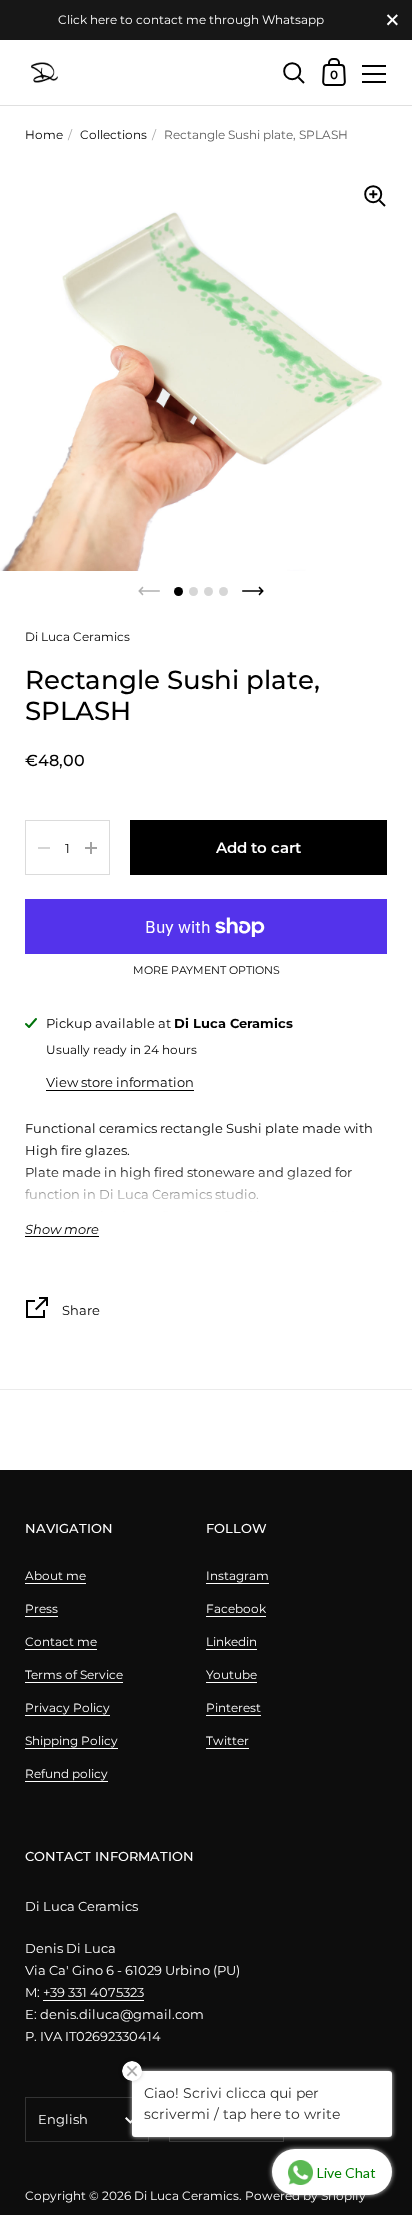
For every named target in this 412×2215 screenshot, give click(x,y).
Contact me (61, 1641)
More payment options (206, 971)
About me (55, 1575)
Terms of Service (74, 1674)
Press (41, 1608)
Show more (62, 1229)
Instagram (237, 1575)
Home (44, 134)
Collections (113, 134)
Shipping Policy (71, 1740)
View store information (120, 1082)
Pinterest (233, 1707)
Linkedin (231, 1641)
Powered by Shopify (305, 2195)
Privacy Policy (67, 1707)
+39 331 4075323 (93, 1992)
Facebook (236, 1608)
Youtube (231, 1674)
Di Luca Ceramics (186, 2195)
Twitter (227, 1740)
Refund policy (66, 1773)
